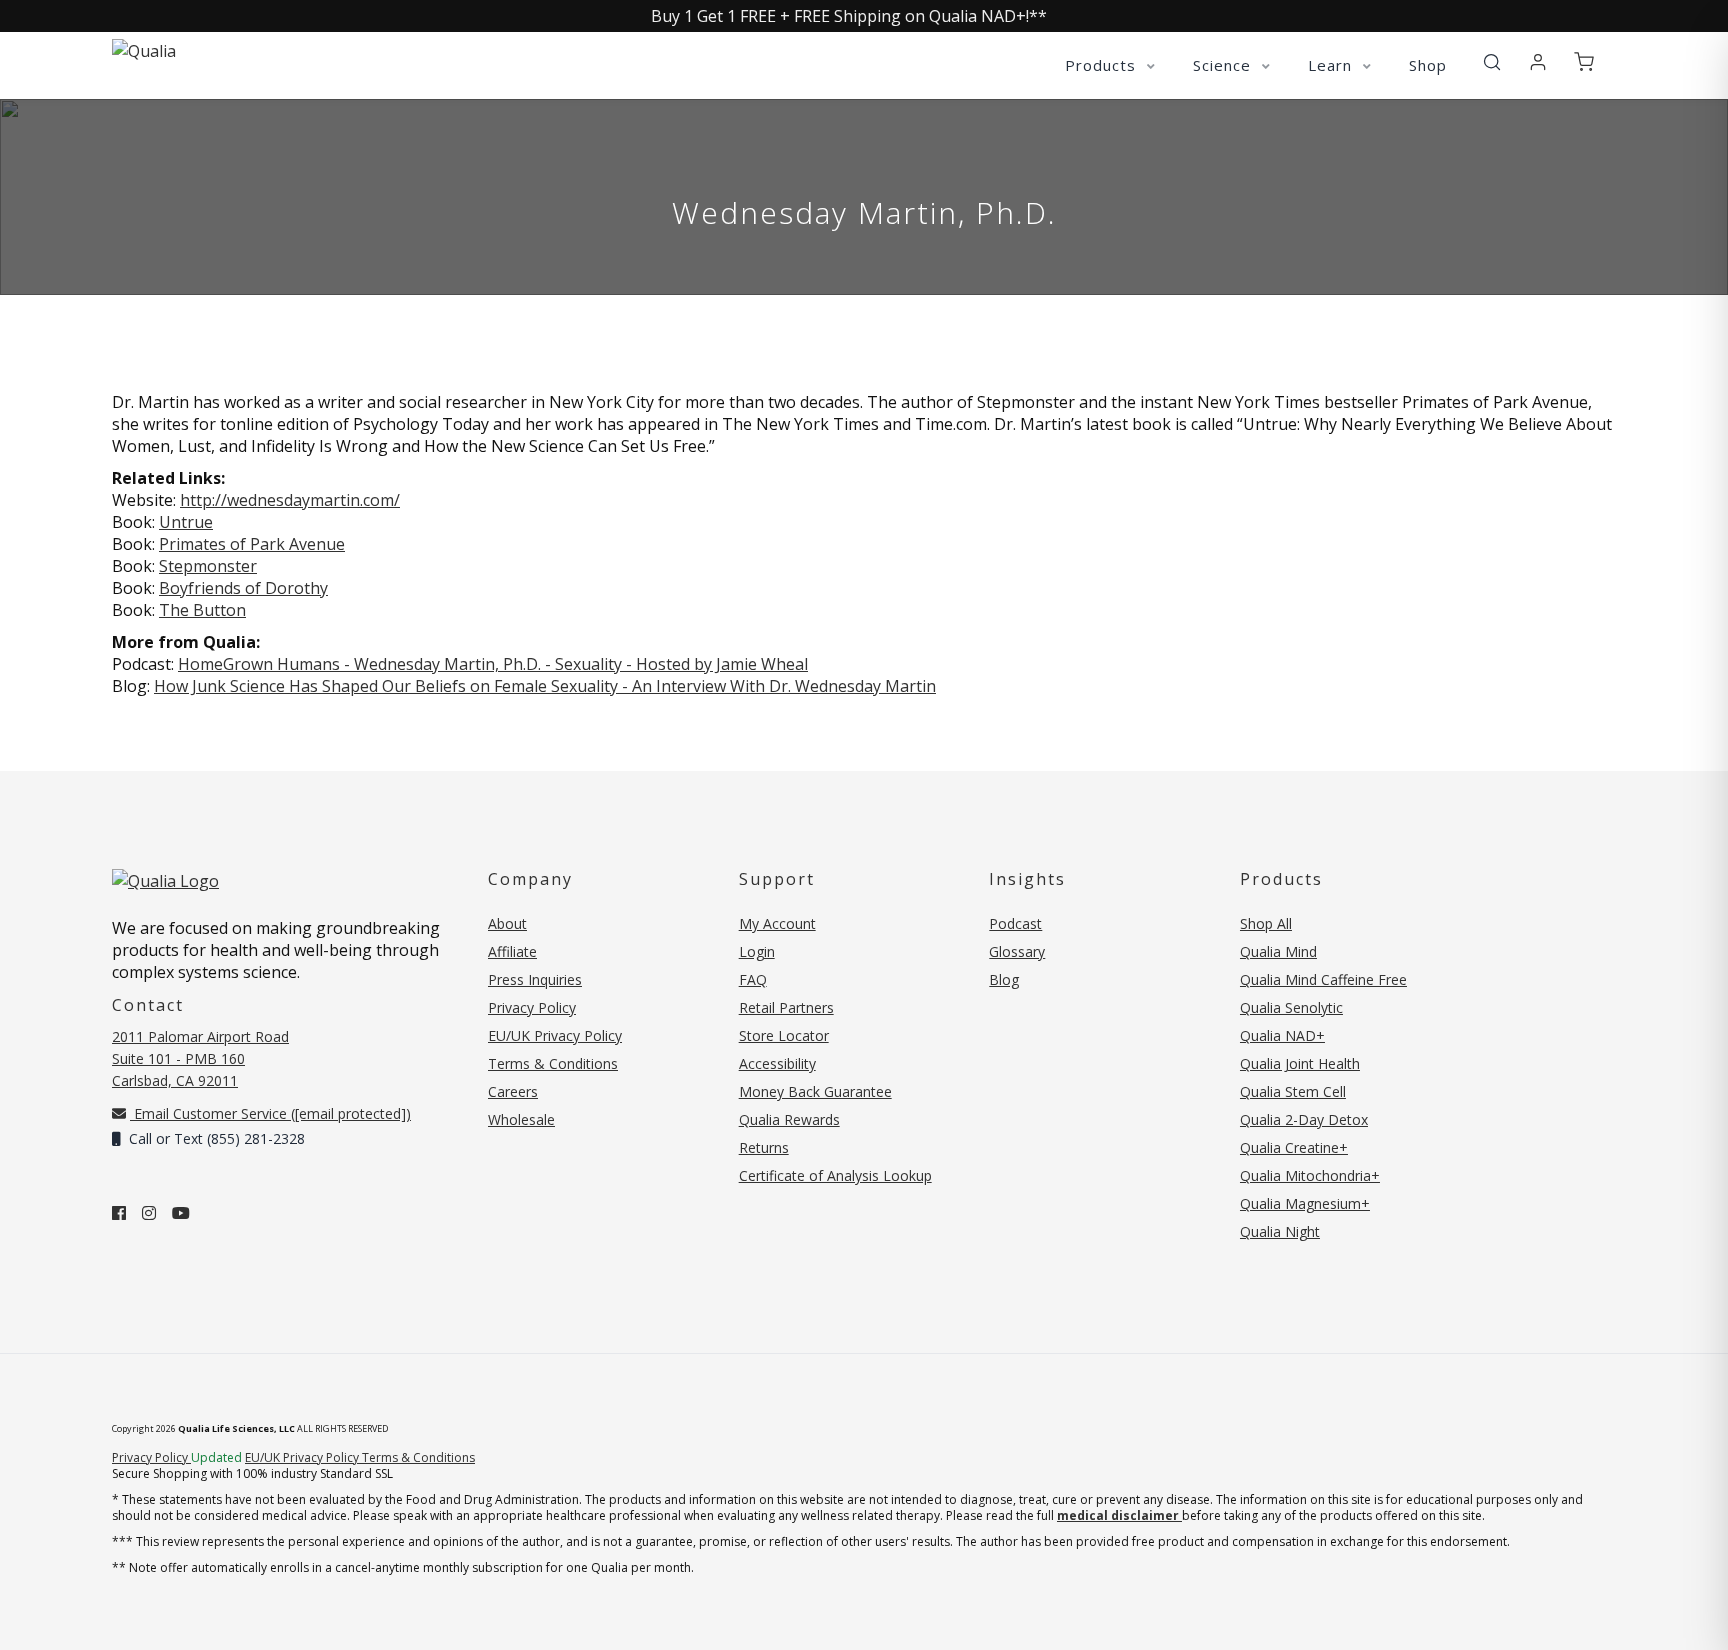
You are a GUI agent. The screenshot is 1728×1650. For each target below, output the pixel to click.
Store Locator (784, 1035)
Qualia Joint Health (1300, 1063)
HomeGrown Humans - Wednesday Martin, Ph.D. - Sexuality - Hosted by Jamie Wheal (493, 664)
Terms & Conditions (553, 1063)
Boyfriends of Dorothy (243, 588)
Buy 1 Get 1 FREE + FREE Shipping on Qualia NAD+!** (849, 16)
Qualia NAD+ (1282, 1035)
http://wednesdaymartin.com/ (290, 500)
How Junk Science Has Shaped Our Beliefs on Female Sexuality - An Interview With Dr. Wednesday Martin (545, 686)
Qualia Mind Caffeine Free (1323, 979)
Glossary (1017, 951)
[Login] (1538, 63)
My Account (777, 923)
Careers (513, 1091)
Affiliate (512, 951)
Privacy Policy (532, 1007)
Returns (764, 1147)
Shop (1428, 65)
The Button (202, 610)
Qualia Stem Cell (1293, 1091)
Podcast (1015, 923)
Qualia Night (1280, 1231)
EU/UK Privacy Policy (555, 1035)
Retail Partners (786, 1007)
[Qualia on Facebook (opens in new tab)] (119, 1213)
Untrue (186, 522)
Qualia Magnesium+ (1305, 1203)
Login (757, 951)
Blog (1004, 979)
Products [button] (1103, 65)
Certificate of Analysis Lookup (835, 1175)
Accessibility (777, 1063)
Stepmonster (208, 566)
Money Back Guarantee (815, 1091)
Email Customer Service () (270, 1113)
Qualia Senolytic (1291, 1007)
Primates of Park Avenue (252, 544)
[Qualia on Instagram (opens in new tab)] (149, 1213)
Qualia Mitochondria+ (1310, 1175)
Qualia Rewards (789, 1119)
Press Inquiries (535, 979)
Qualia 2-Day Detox (1304, 1119)
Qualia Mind (1278, 951)
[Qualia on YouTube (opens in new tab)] (181, 1213)
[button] (1492, 63)
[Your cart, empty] (1584, 63)
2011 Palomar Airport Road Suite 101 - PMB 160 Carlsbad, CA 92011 (200, 1058)
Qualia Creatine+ (1294, 1147)
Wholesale (521, 1119)
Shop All (1266, 923)
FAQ (753, 979)
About (507, 923)
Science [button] (1224, 65)
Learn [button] (1332, 65)
